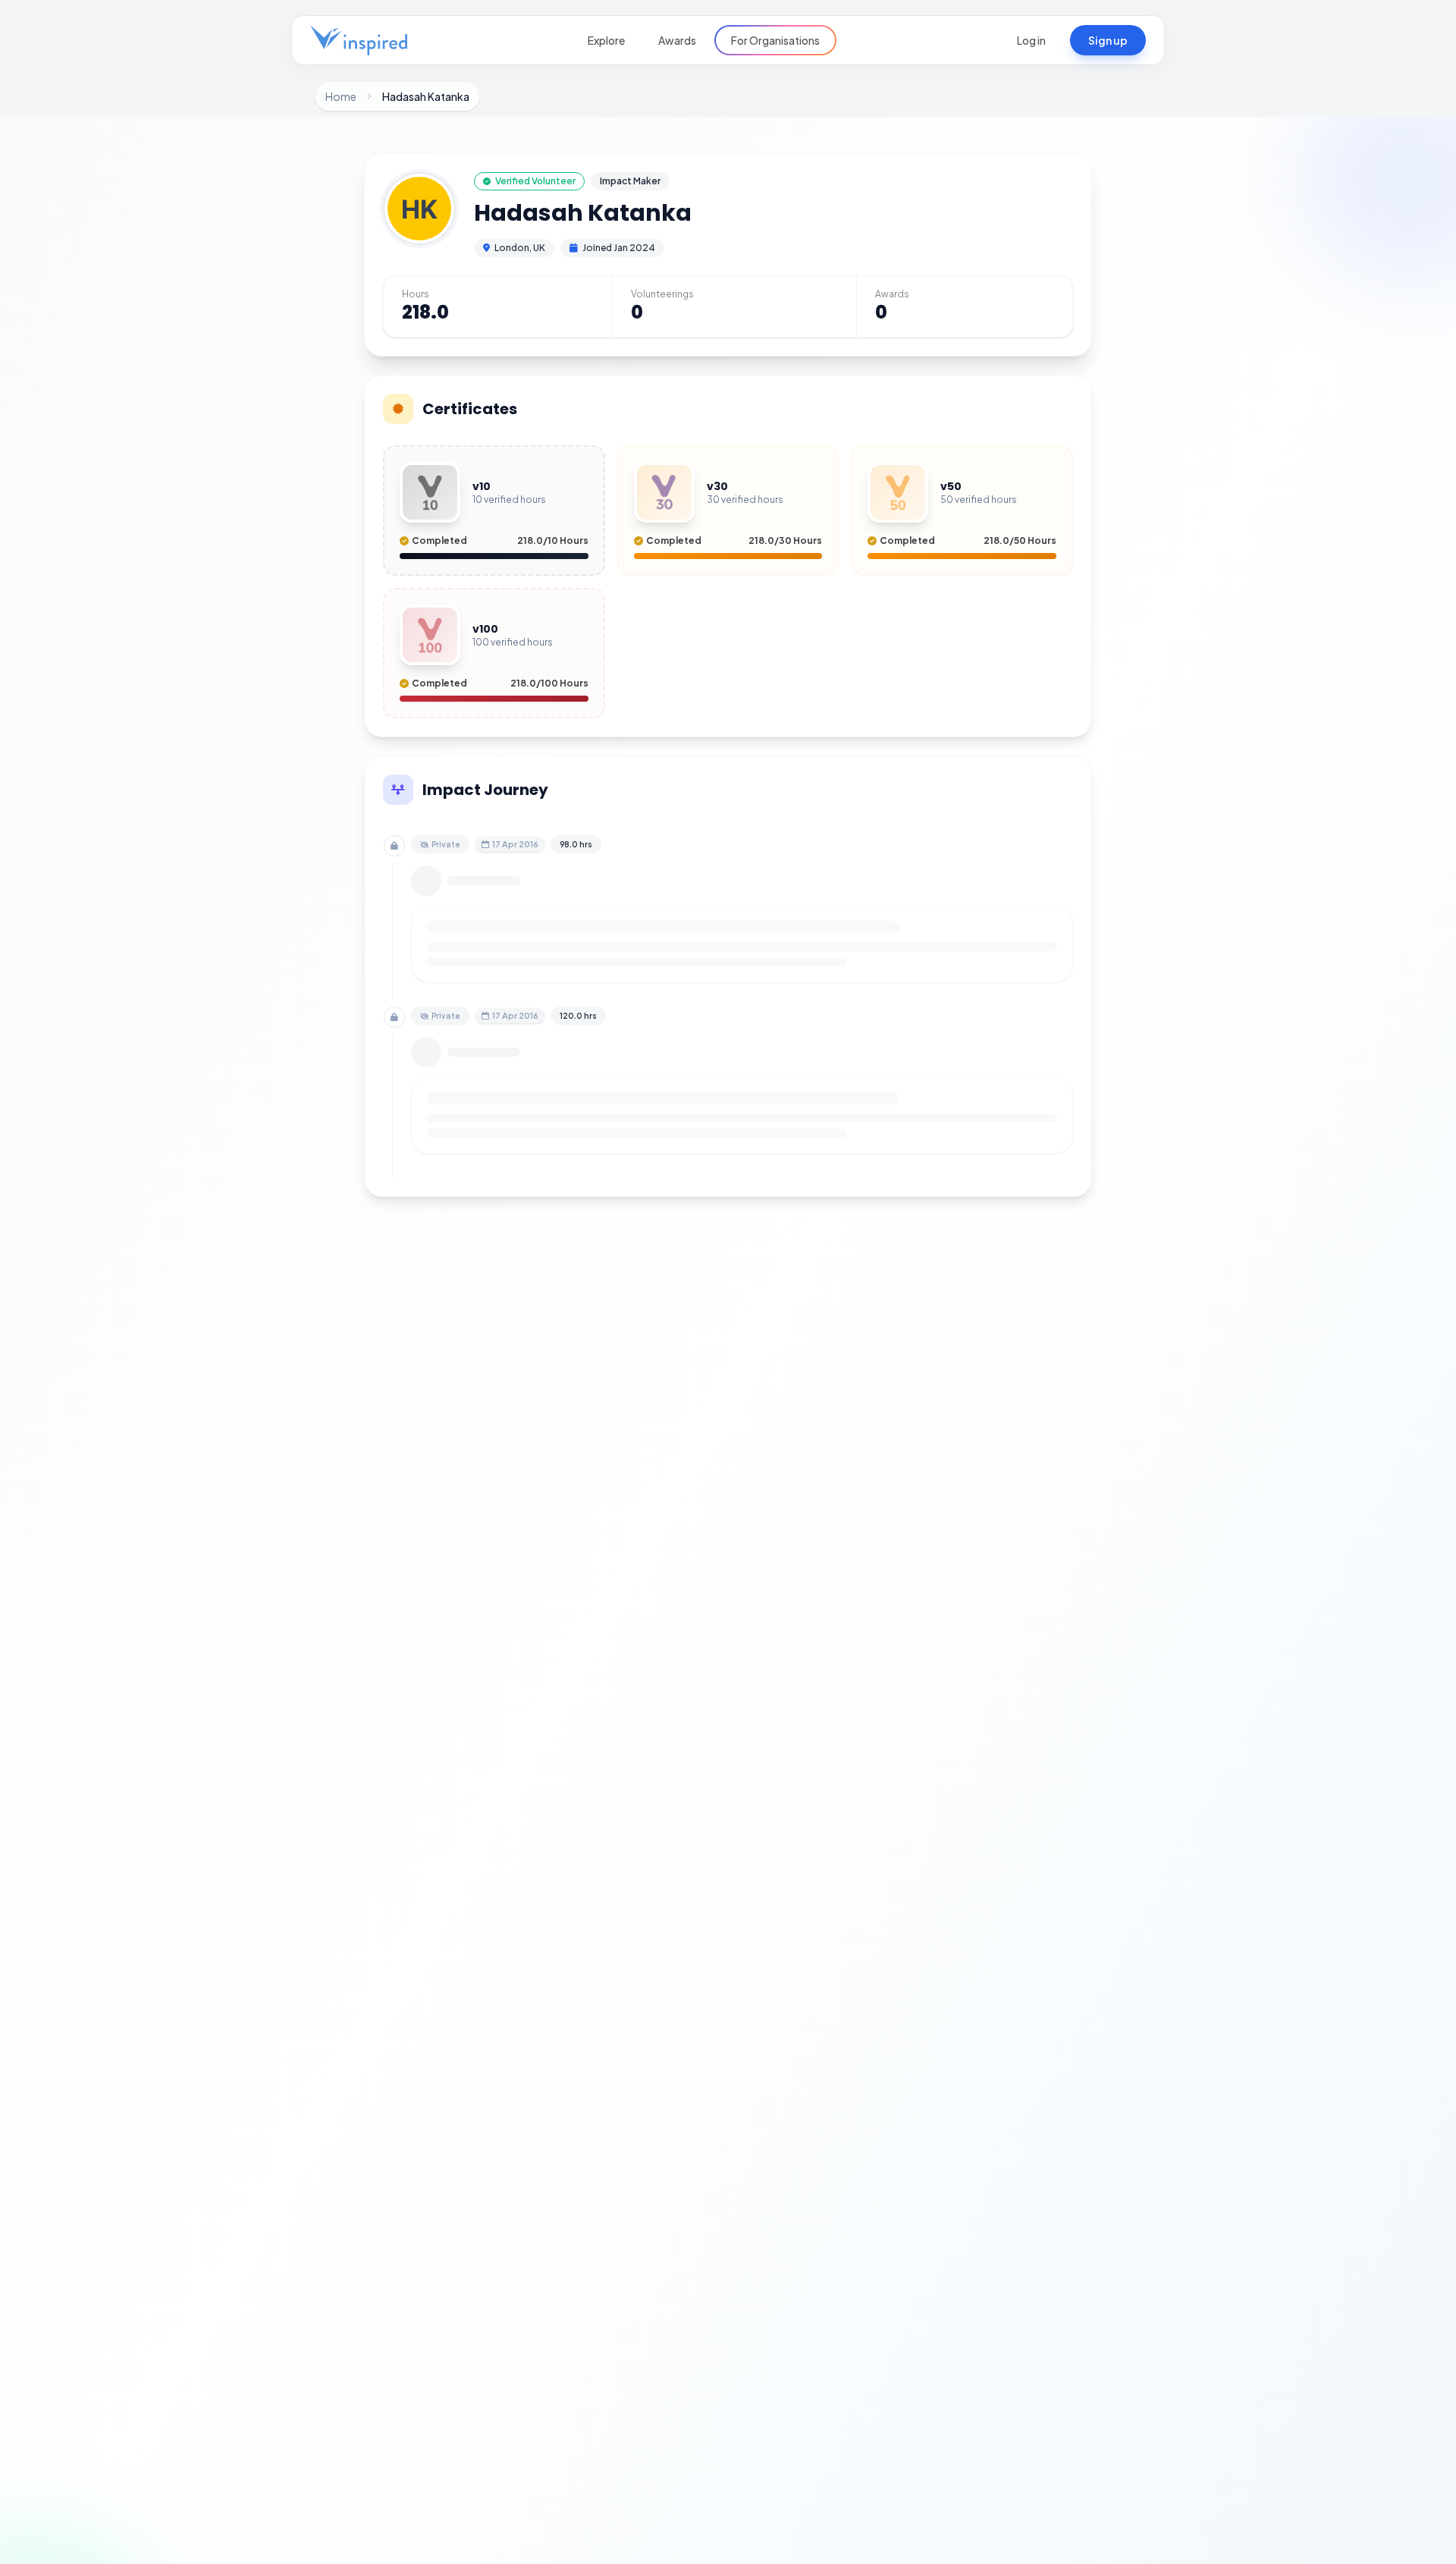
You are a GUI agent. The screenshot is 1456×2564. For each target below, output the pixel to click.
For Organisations (775, 40)
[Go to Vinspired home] (359, 40)
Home (341, 96)
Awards (677, 40)
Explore (606, 40)
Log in (1031, 40)
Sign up (1108, 40)
